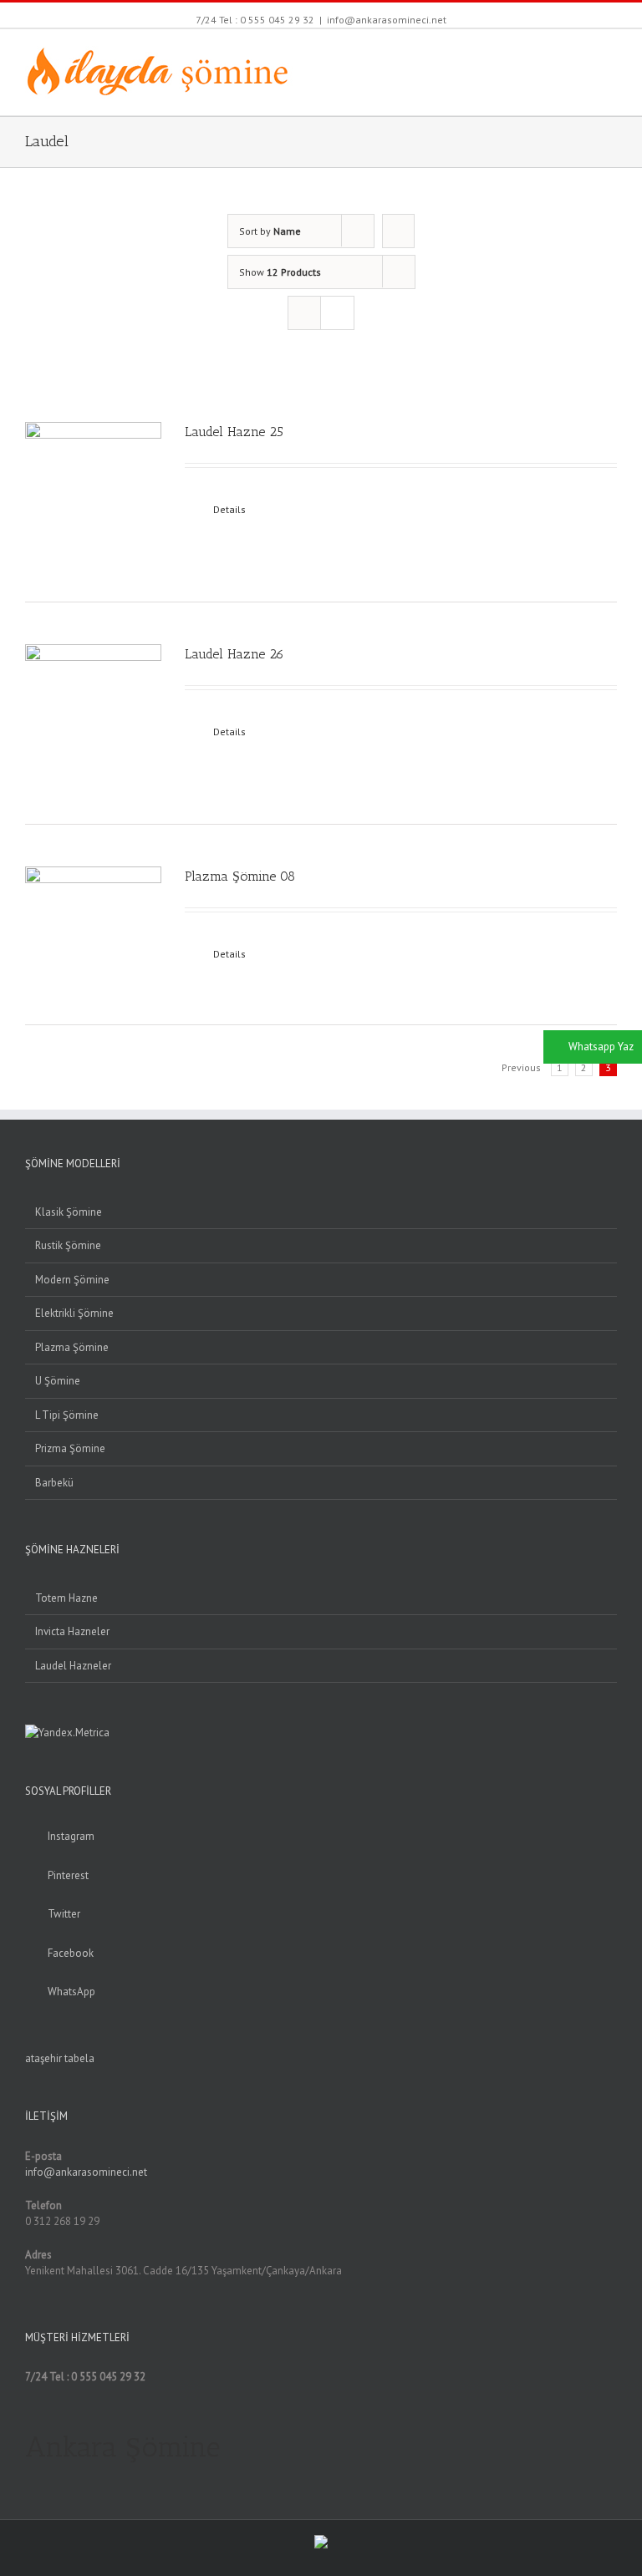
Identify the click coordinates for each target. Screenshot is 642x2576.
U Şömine (58, 1381)
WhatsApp (71, 1992)
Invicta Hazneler (72, 1631)
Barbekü (54, 1483)
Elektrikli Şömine (74, 1313)
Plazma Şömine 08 (240, 876)
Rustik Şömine (68, 1245)
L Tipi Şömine (67, 1415)
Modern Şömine (72, 1280)
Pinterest (68, 1875)
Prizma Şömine (70, 1448)
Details (229, 509)
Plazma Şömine (72, 1347)
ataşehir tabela (60, 2058)
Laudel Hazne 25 (234, 432)
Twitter (64, 1914)
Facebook (71, 1953)
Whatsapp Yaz (601, 1047)
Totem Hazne (66, 1598)
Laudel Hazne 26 (234, 654)
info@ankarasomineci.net (387, 20)
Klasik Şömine (69, 1212)
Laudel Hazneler (73, 1666)
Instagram (71, 1836)
